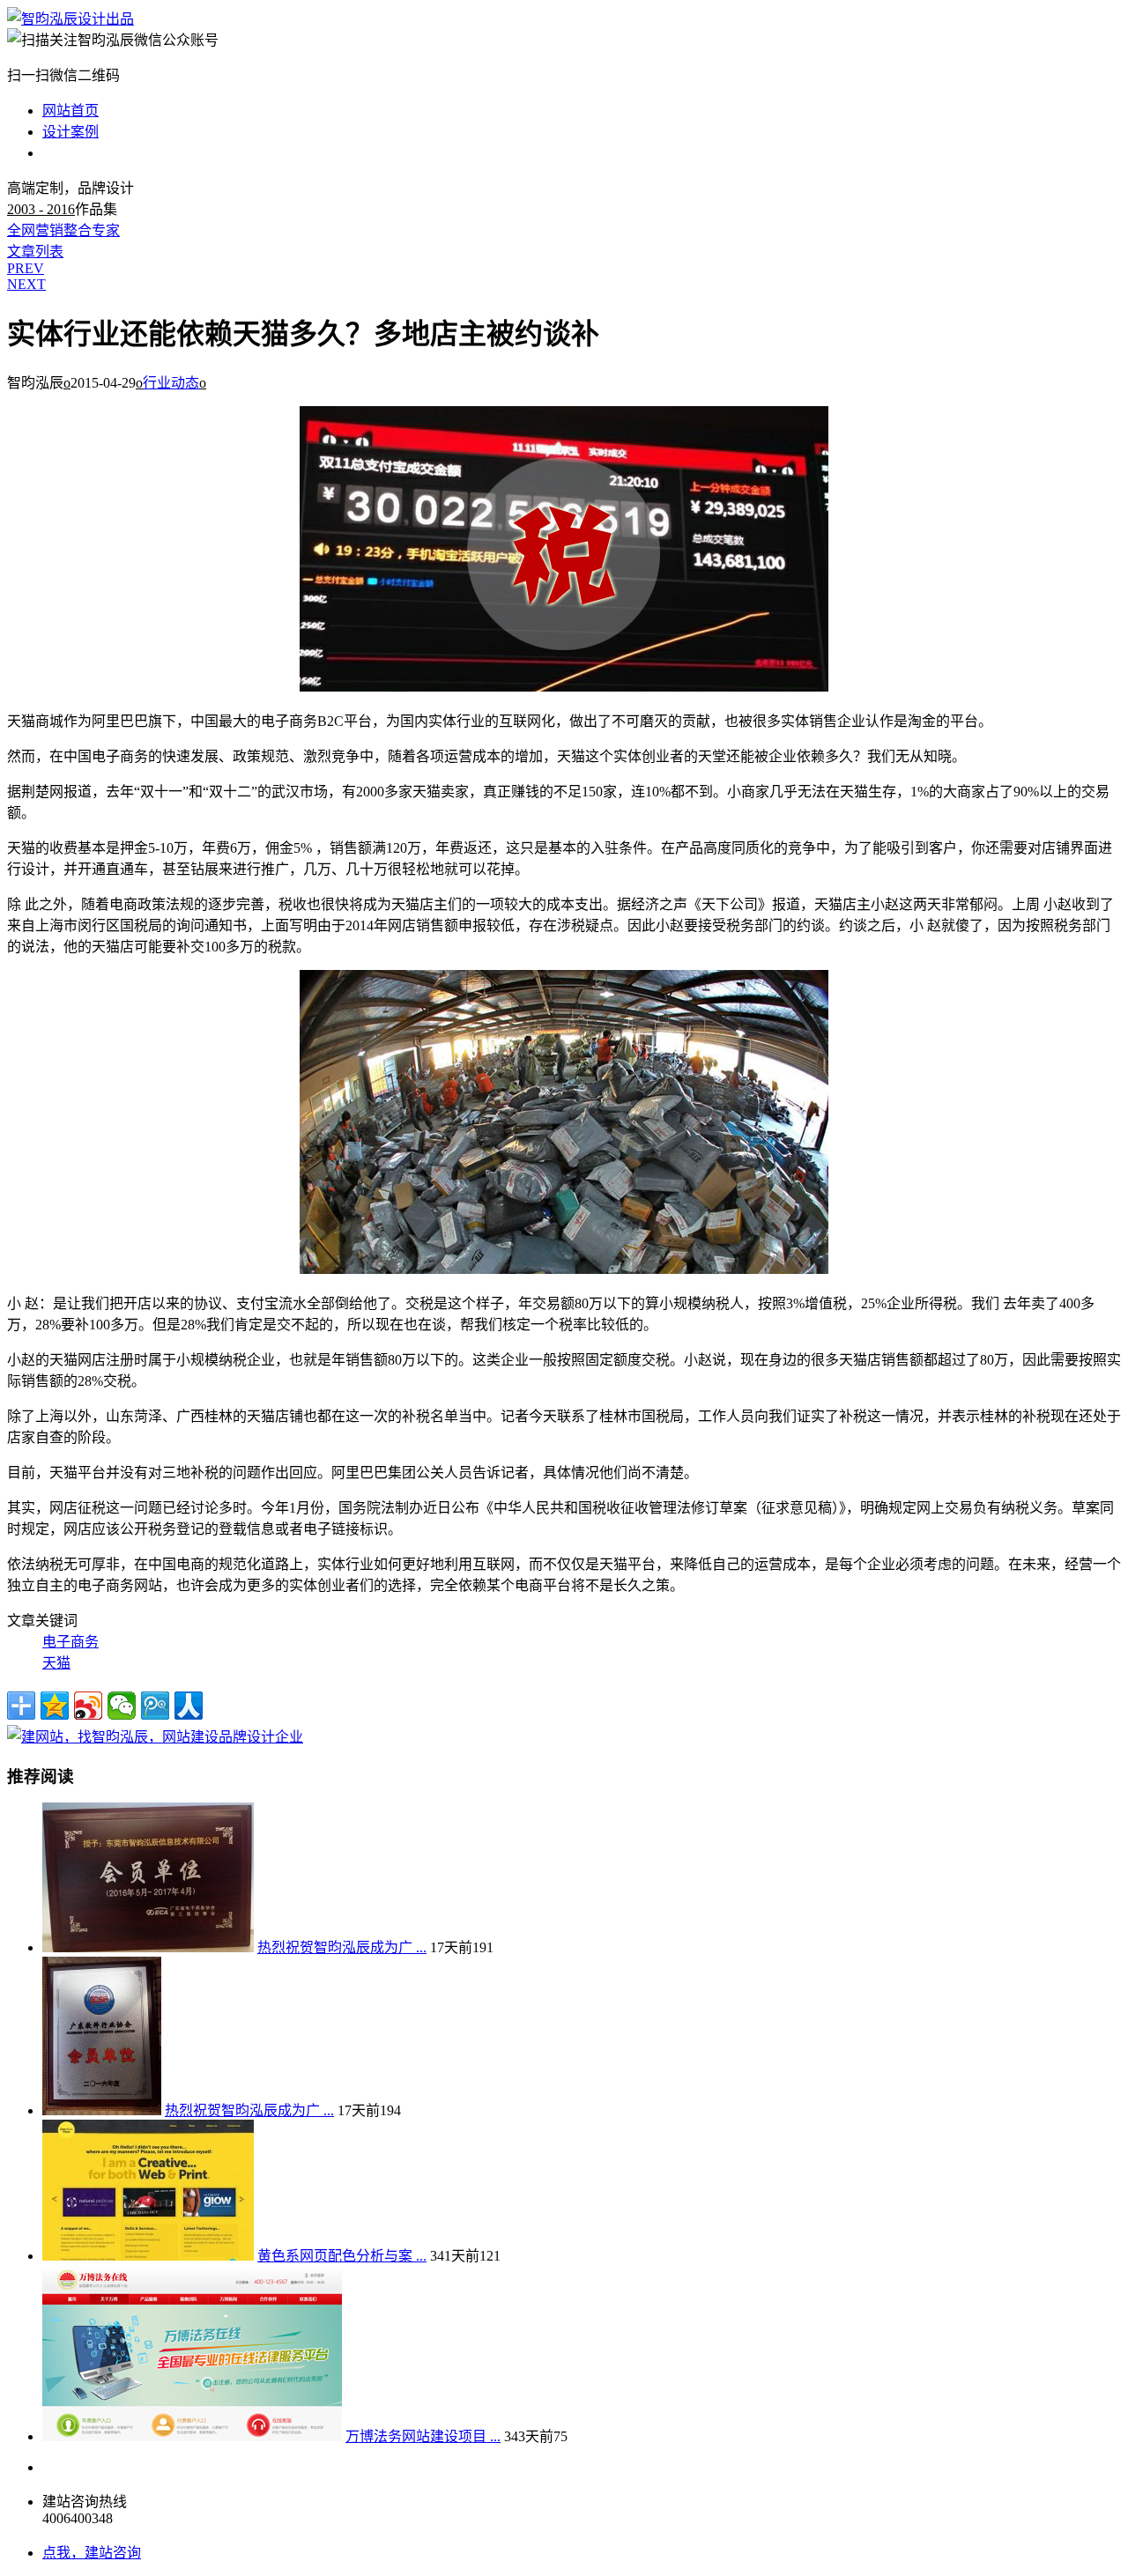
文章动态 (70, 153)
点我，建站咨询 (92, 2553)
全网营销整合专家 (63, 230)
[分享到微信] (122, 1706)
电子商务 (70, 1642)
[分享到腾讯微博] (155, 1706)
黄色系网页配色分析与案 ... (342, 2256)
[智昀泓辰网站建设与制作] (70, 19)
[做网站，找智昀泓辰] (155, 1737)
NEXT (26, 284)
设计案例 (70, 132)
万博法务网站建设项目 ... (423, 2436)
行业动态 (171, 383)
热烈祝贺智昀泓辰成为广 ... (342, 1947)
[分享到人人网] (189, 1706)
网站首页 (70, 111)
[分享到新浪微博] (88, 1706)
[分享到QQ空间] (55, 1706)
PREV (26, 268)
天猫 (56, 1663)
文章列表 (35, 252)
